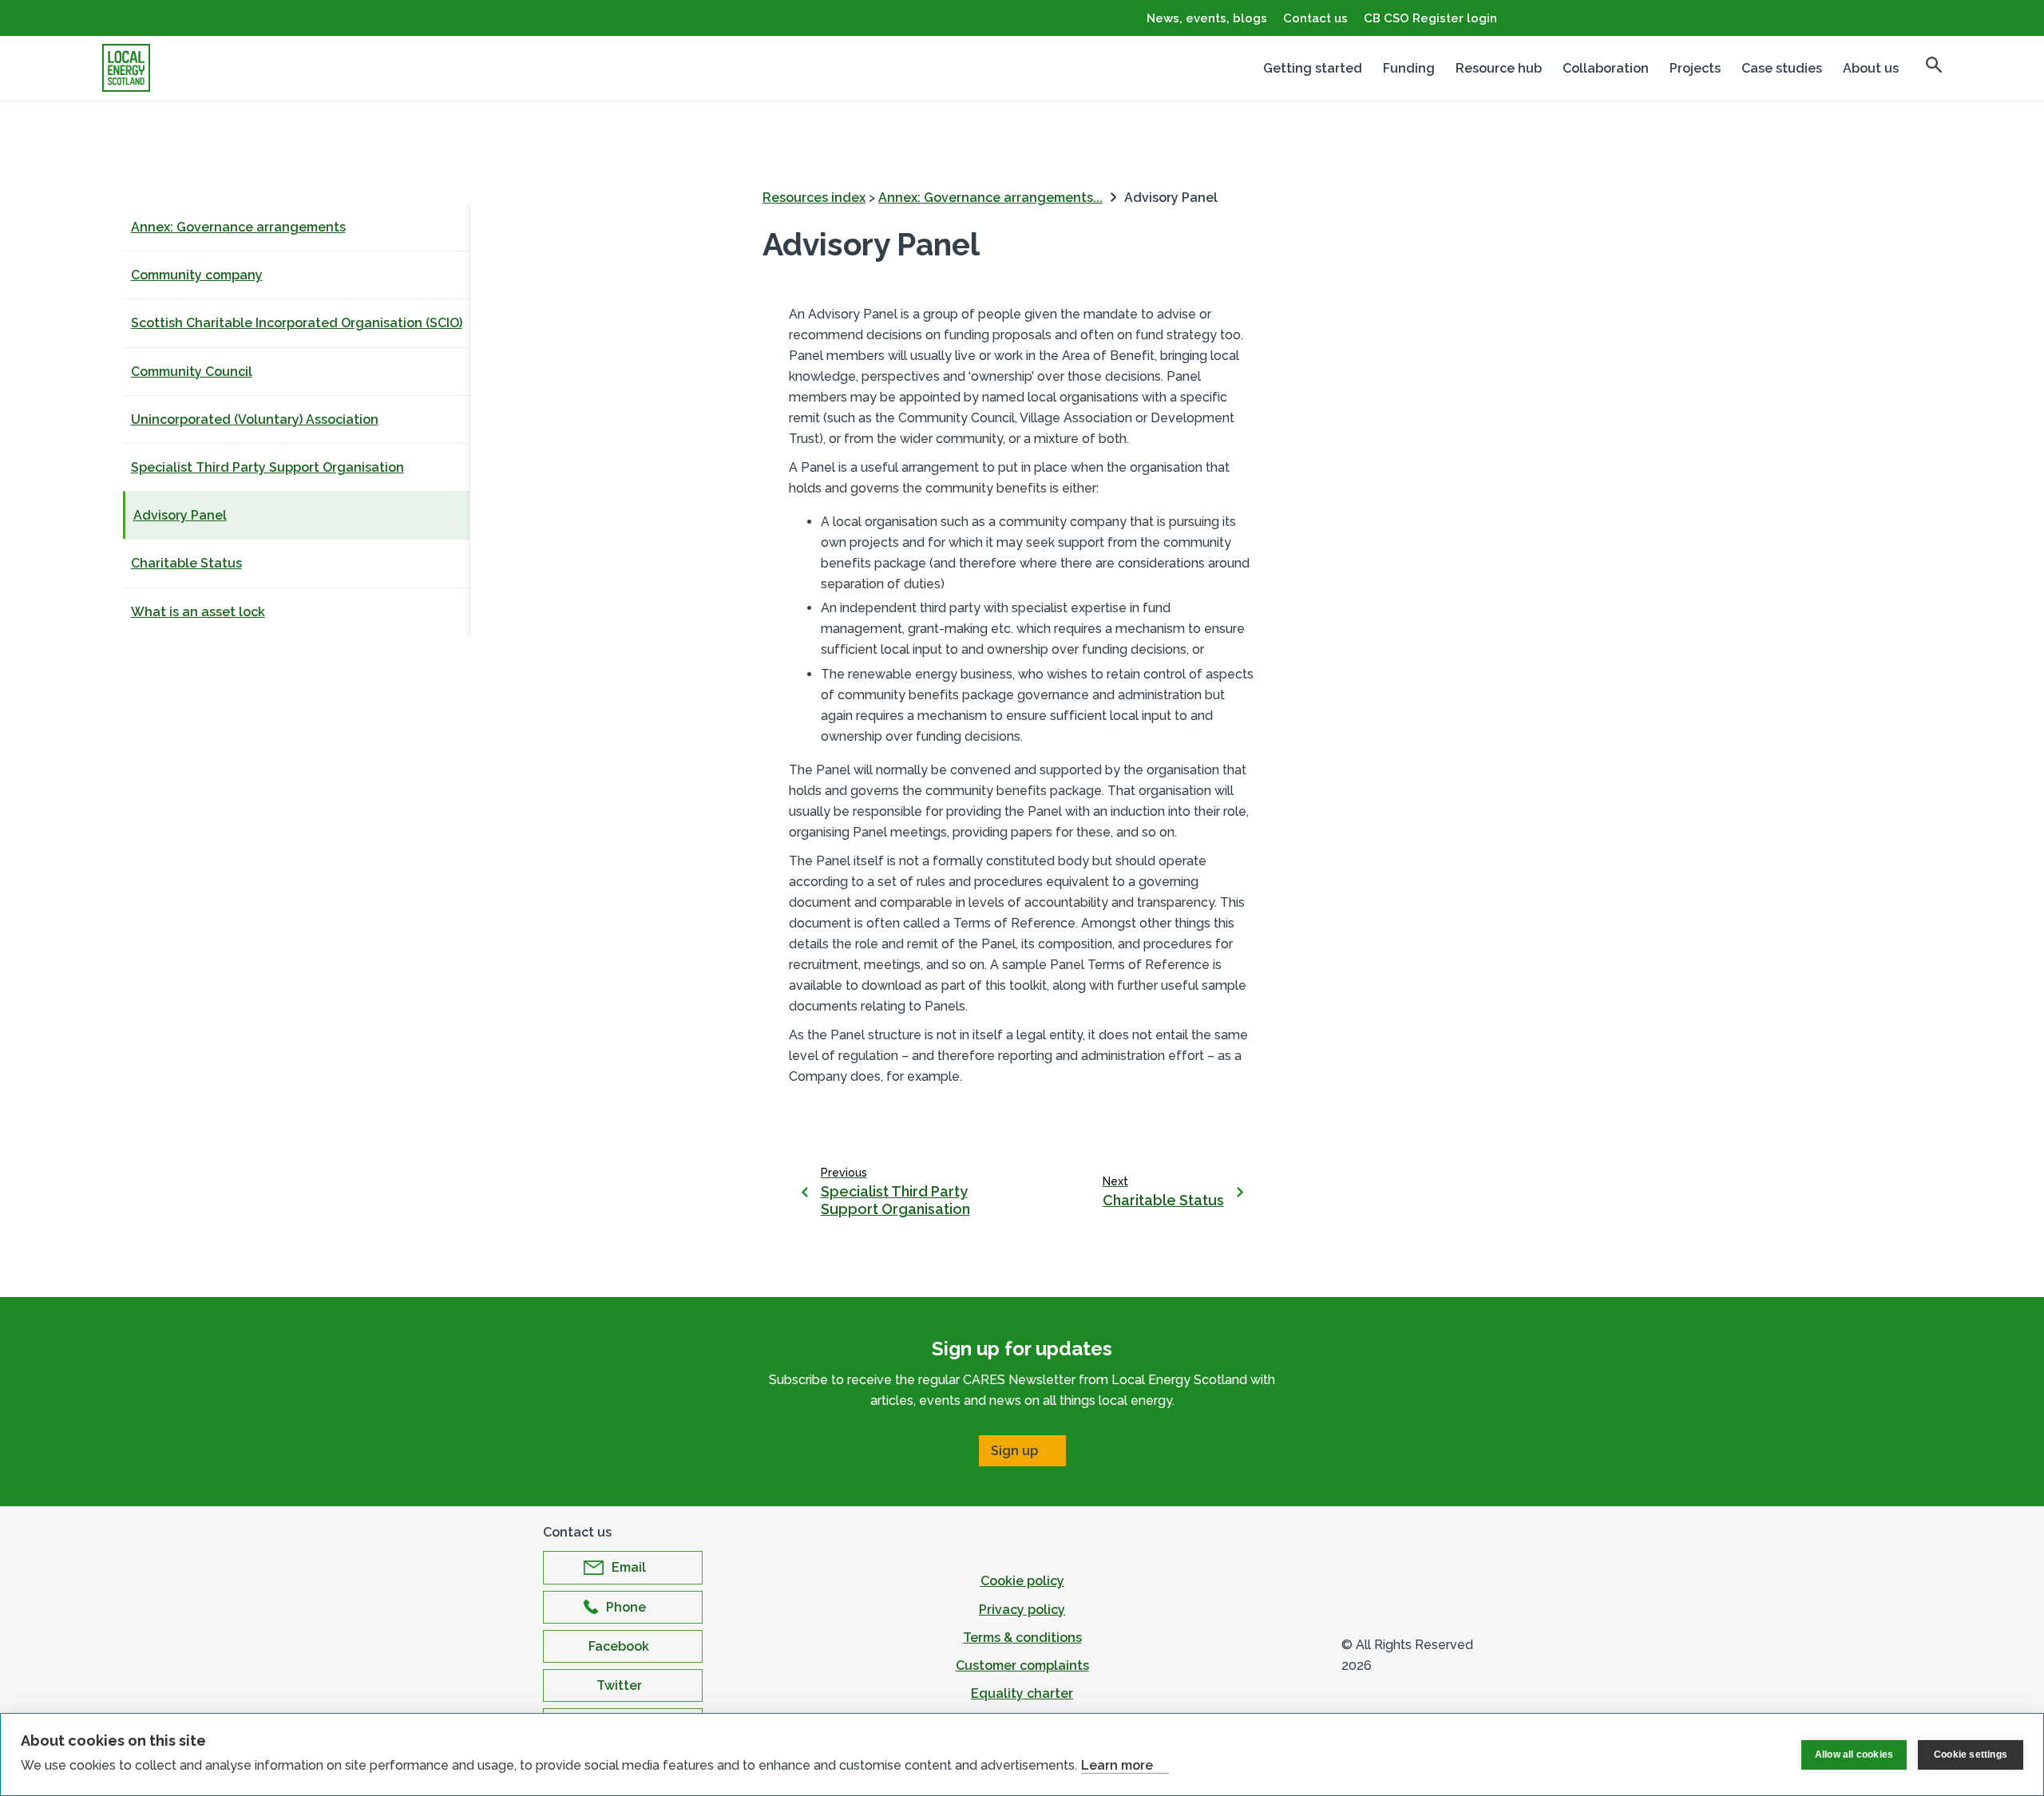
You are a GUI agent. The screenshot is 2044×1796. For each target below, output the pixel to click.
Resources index (814, 198)
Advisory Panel (180, 515)
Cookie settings (1971, 1754)
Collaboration (1606, 68)
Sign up (1014, 1451)
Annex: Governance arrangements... (990, 198)
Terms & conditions (1022, 1638)
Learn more (1117, 1765)
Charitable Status (186, 563)
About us (1871, 68)
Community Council (192, 372)
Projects (1695, 68)
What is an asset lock (198, 612)
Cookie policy (1022, 1581)
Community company (197, 275)
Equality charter (1022, 1693)
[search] (1934, 65)
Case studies (1782, 68)
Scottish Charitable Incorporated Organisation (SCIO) (297, 323)
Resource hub (1499, 68)
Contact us (1315, 18)
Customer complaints (1022, 1665)
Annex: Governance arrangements (238, 227)
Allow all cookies (1854, 1754)
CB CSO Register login (1430, 18)
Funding (1409, 68)
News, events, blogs (1207, 18)
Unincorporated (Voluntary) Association (255, 419)
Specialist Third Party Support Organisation (267, 467)
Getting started (1313, 68)
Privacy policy (1022, 1610)
